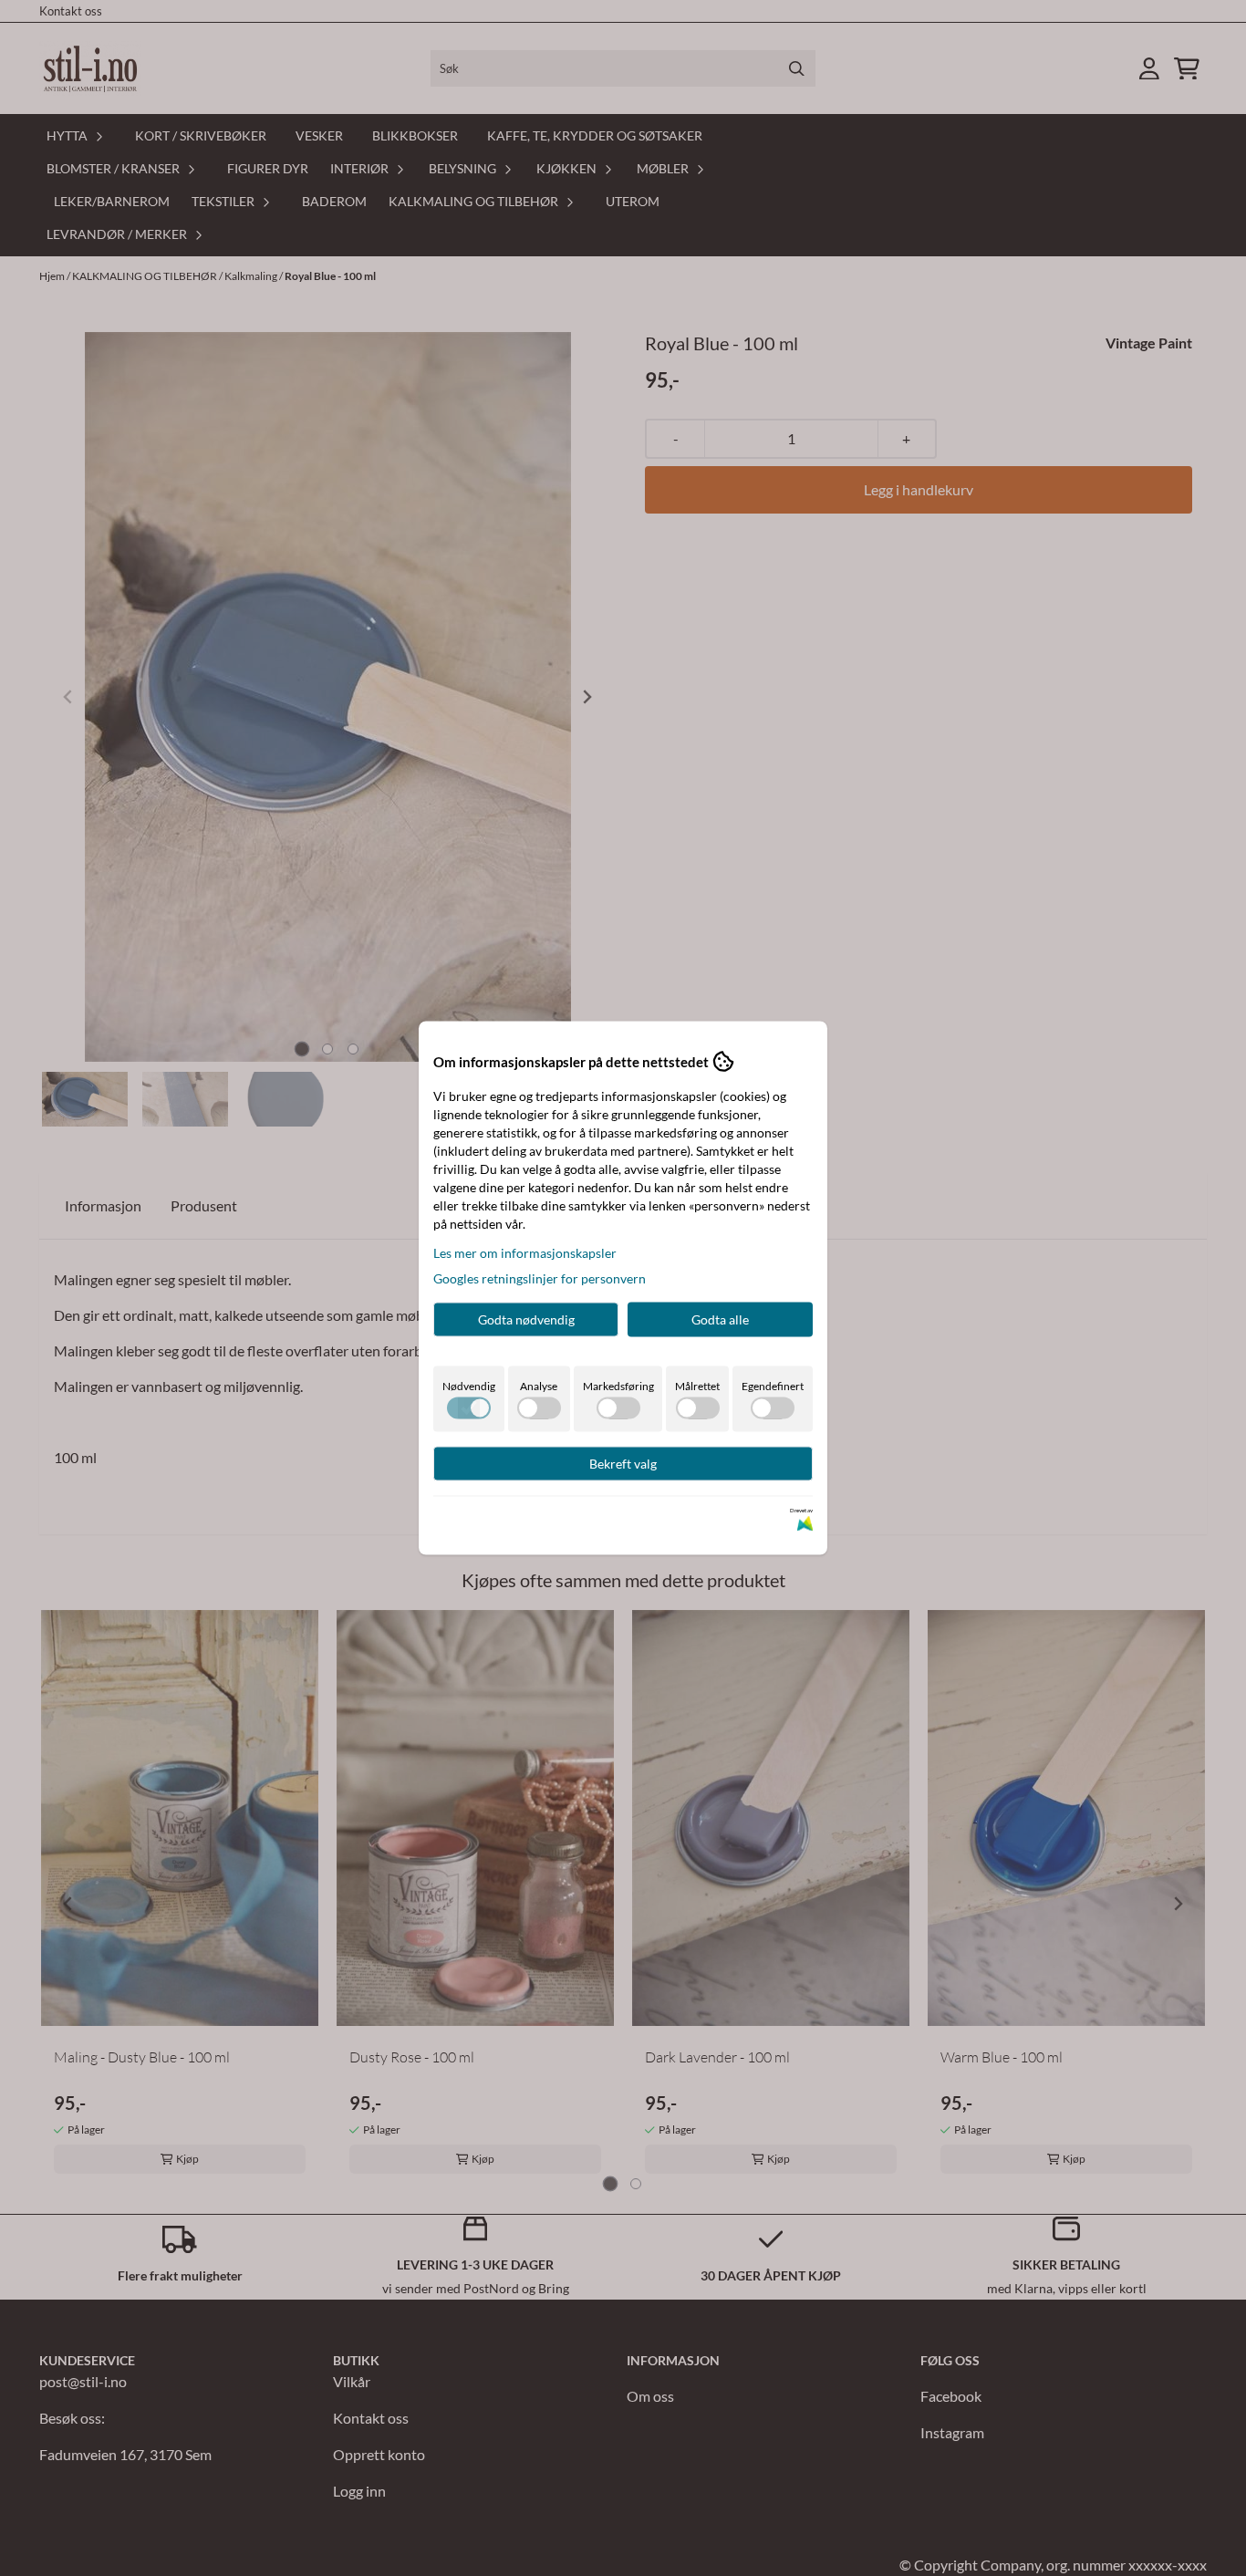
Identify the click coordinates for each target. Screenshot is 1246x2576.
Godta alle (720, 1319)
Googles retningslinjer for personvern (540, 1278)
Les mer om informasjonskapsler (525, 1253)
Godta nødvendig (526, 1319)
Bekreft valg (623, 1464)
